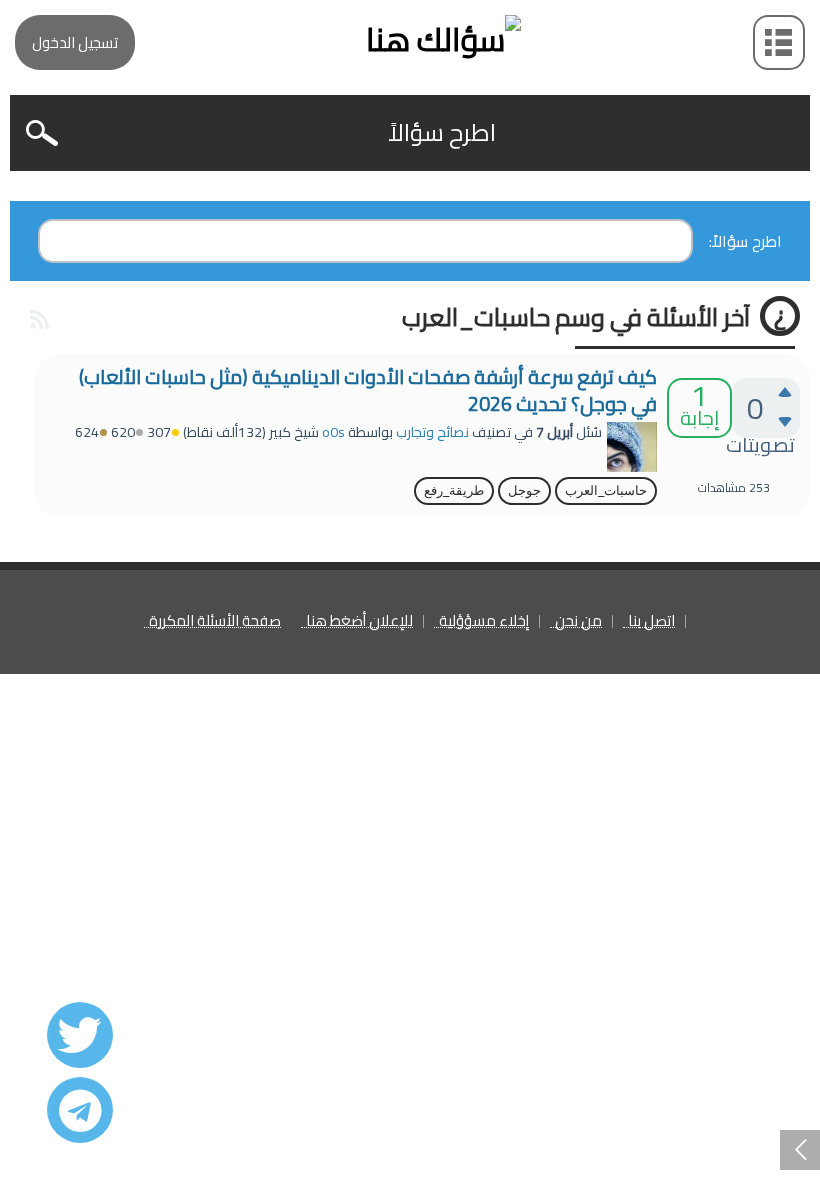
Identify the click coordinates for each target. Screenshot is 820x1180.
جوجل (524, 490)
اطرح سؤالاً (442, 132)
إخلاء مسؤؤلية (484, 621)
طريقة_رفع (454, 490)
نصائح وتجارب (432, 432)
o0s (333, 432)
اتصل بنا (651, 621)
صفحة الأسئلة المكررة (215, 621)
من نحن (578, 621)
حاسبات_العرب (606, 490)
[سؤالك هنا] (410, 39)
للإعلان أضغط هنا (359, 621)
